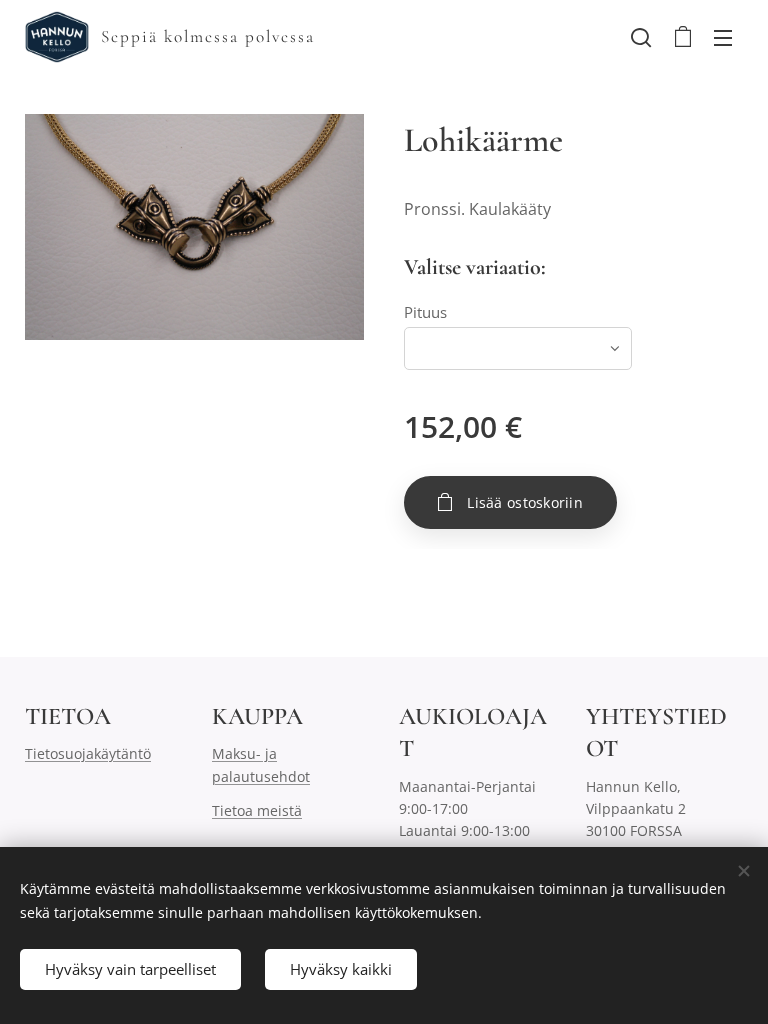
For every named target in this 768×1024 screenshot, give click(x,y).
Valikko (723, 37)
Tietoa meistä (257, 810)
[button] (641, 37)
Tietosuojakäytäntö (88, 753)
